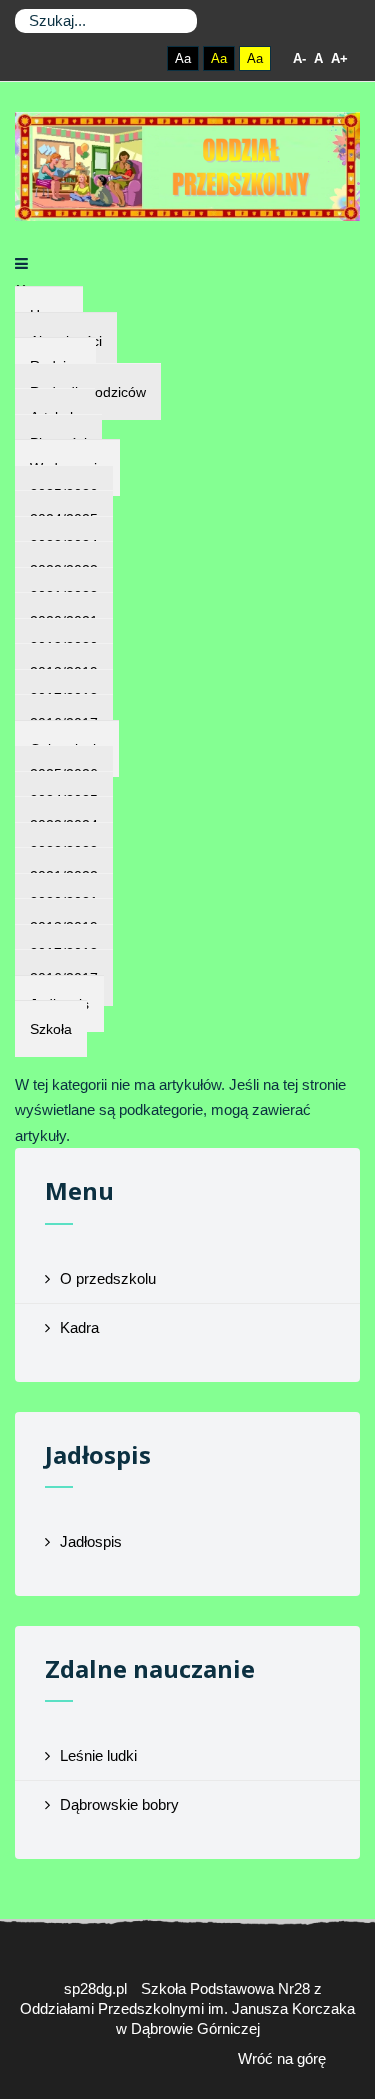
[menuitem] (51, 1028)
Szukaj (178, 21)
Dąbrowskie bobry (119, 1804)
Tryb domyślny (104, 58)
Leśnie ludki (98, 1755)
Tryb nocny (139, 58)
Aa (183, 58)
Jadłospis (91, 1541)
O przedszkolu (108, 1278)
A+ (339, 58)
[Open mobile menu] (21, 263)
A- (299, 58)
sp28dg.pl (95, 1988)
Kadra (79, 1327)
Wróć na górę (282, 2058)
